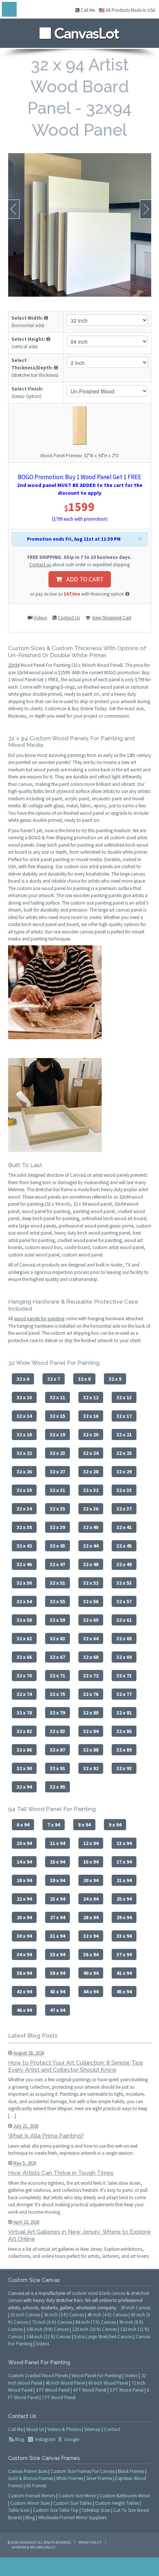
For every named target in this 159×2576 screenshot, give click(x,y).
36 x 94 (91, 1954)
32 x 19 (57, 1434)
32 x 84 (91, 1731)
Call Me (87, 10)
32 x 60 (91, 1620)
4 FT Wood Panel (90, 2390)
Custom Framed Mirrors (32, 2496)
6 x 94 (23, 1825)
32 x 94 (24, 1787)
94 (17, 665)
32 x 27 (57, 1472)
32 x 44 (91, 1546)
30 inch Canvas (136, 2308)
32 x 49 (124, 1564)
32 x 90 (24, 1768)
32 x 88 (91, 1750)
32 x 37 (124, 1509)
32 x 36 (91, 1509)
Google (71, 2439)
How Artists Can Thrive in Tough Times (61, 2173)
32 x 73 (124, 1676)
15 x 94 (57, 1862)
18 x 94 (24, 1880)
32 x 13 (124, 1397)
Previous (14, 209)
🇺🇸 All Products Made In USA (127, 10)
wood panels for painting (39, 1319)
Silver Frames (99, 2478)
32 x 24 (91, 1453)
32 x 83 (57, 1731)
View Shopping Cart (112, 618)
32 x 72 (91, 1676)
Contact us (40, 565)
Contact (112, 2429)
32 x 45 (124, 1546)
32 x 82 (24, 1731)
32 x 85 (124, 1731)
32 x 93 (124, 1768)
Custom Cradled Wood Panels (38, 2376)
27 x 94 (57, 1917)
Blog (19, 2439)
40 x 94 (91, 1973)
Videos (40, 618)
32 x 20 (91, 1434)
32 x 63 (57, 1638)
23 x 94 (57, 1899)
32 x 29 (124, 1472)
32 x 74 (24, 1694)
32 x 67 (57, 1657)
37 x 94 (124, 1954)
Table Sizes (19, 2510)
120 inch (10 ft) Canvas (94, 2329)
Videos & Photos (64, 2429)
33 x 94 (124, 1936)
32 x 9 (115, 1379)
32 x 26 (24, 1472)
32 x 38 (24, 1527)
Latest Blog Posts (33, 2035)
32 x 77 (124, 1694)
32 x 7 (54, 1379)
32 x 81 (124, 1713)
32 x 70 (24, 1676)
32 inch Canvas (25, 2315)
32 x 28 (91, 1472)
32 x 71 (57, 1676)
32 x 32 (91, 1490)
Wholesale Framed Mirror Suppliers (72, 2518)
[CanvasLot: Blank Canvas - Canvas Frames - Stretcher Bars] (79, 31)
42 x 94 (24, 1992)
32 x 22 (24, 1453)
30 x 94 (24, 1936)
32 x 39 (57, 1527)
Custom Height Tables (117, 2503)
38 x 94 (24, 1973)
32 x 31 (57, 1490)
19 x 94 (57, 1880)
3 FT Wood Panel (53, 2390)
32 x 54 (24, 1601)
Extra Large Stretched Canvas (103, 2337)
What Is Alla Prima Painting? (46, 2136)
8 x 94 (84, 1825)
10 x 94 (24, 1843)
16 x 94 (91, 1862)
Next (146, 209)
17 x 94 (124, 1862)
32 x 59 (57, 1620)
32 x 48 (91, 1564)
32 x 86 (24, 1750)
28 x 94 (91, 1917)
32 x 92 (91, 1768)
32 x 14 (24, 1416)
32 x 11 (57, 1397)
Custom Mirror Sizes (30, 2503)
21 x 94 (124, 1880)
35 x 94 (57, 1954)
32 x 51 (57, 1583)
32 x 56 (91, 1601)
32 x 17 (124, 1416)
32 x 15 (57, 1416)
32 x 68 (91, 1657)
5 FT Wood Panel (127, 2390)
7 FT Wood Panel (59, 2397)
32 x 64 (91, 1638)
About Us (35, 2429)
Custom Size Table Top (56, 2510)
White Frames (70, 2478)
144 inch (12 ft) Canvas (49, 2337)
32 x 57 (124, 1601)
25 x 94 (124, 1899)
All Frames (36, 2486)
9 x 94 (115, 1825)
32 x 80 (91, 1713)
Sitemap (92, 2429)
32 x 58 (24, 1620)
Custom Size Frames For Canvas (83, 2471)
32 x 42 (24, 1546)
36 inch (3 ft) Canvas (64, 2315)
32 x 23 (57, 1453)
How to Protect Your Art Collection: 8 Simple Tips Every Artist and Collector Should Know (76, 2066)
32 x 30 (24, 1490)
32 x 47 (57, 1564)
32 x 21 (124, 1434)
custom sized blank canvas (99, 2293)
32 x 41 (124, 1527)
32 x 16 (91, 1416)
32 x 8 (84, 1379)
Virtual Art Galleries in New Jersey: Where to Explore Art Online (79, 2235)
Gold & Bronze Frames (31, 2478)
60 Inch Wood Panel (108, 2383)
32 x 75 (57, 1694)
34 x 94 (24, 1954)
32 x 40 (91, 1527)
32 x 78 (24, 1713)
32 (10, 665)
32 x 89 (124, 1750)
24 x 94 (91, 1899)
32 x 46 (24, 1564)
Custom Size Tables (72, 2503)
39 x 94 (57, 1973)
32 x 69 (124, 1657)
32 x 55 (57, 1601)
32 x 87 (57, 1750)
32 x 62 (24, 1638)
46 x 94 (24, 2010)
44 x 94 (91, 1992)
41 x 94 (124, 1973)
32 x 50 (24, 1583)
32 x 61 (124, 1620)
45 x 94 (124, 1992)
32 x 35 (57, 1509)
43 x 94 (57, 1992)
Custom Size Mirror (77, 2496)
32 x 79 (57, 1713)
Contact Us (69, 618)
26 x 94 (24, 1917)
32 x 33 (124, 1490)
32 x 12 (91, 1397)
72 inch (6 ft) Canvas (52, 2322)
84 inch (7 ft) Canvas (96, 2322)
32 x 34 (24, 1509)
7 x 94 (54, 1825)
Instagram (45, 2439)
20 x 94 (91, 1880)
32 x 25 (124, 1453)
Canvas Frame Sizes (28, 2471)
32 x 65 (124, 1638)
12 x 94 (91, 1843)
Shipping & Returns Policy (33, 2547)
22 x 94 (24, 1899)
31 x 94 (57, 1936)
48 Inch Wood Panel (65, 2383)
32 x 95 (57, 1787)
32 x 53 (124, 1583)
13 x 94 (124, 1843)
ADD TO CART (83, 579)
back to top (79, 2567)
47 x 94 (57, 2010)
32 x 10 (24, 1397)
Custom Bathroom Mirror (125, 2496)
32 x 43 (57, 1546)
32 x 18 (24, 1434)
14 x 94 (24, 1862)
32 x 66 (24, 1657)
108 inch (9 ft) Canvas (48, 2329)
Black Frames (131, 2471)
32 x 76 (91, 1694)
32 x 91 (57, 1768)
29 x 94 (124, 1917)
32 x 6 (23, 1379)
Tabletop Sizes (96, 2510)
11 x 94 (57, 1843)
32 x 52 (91, 1583)
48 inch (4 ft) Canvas (107, 2315)
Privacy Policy (90, 2542)
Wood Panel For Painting (96, 2376)
